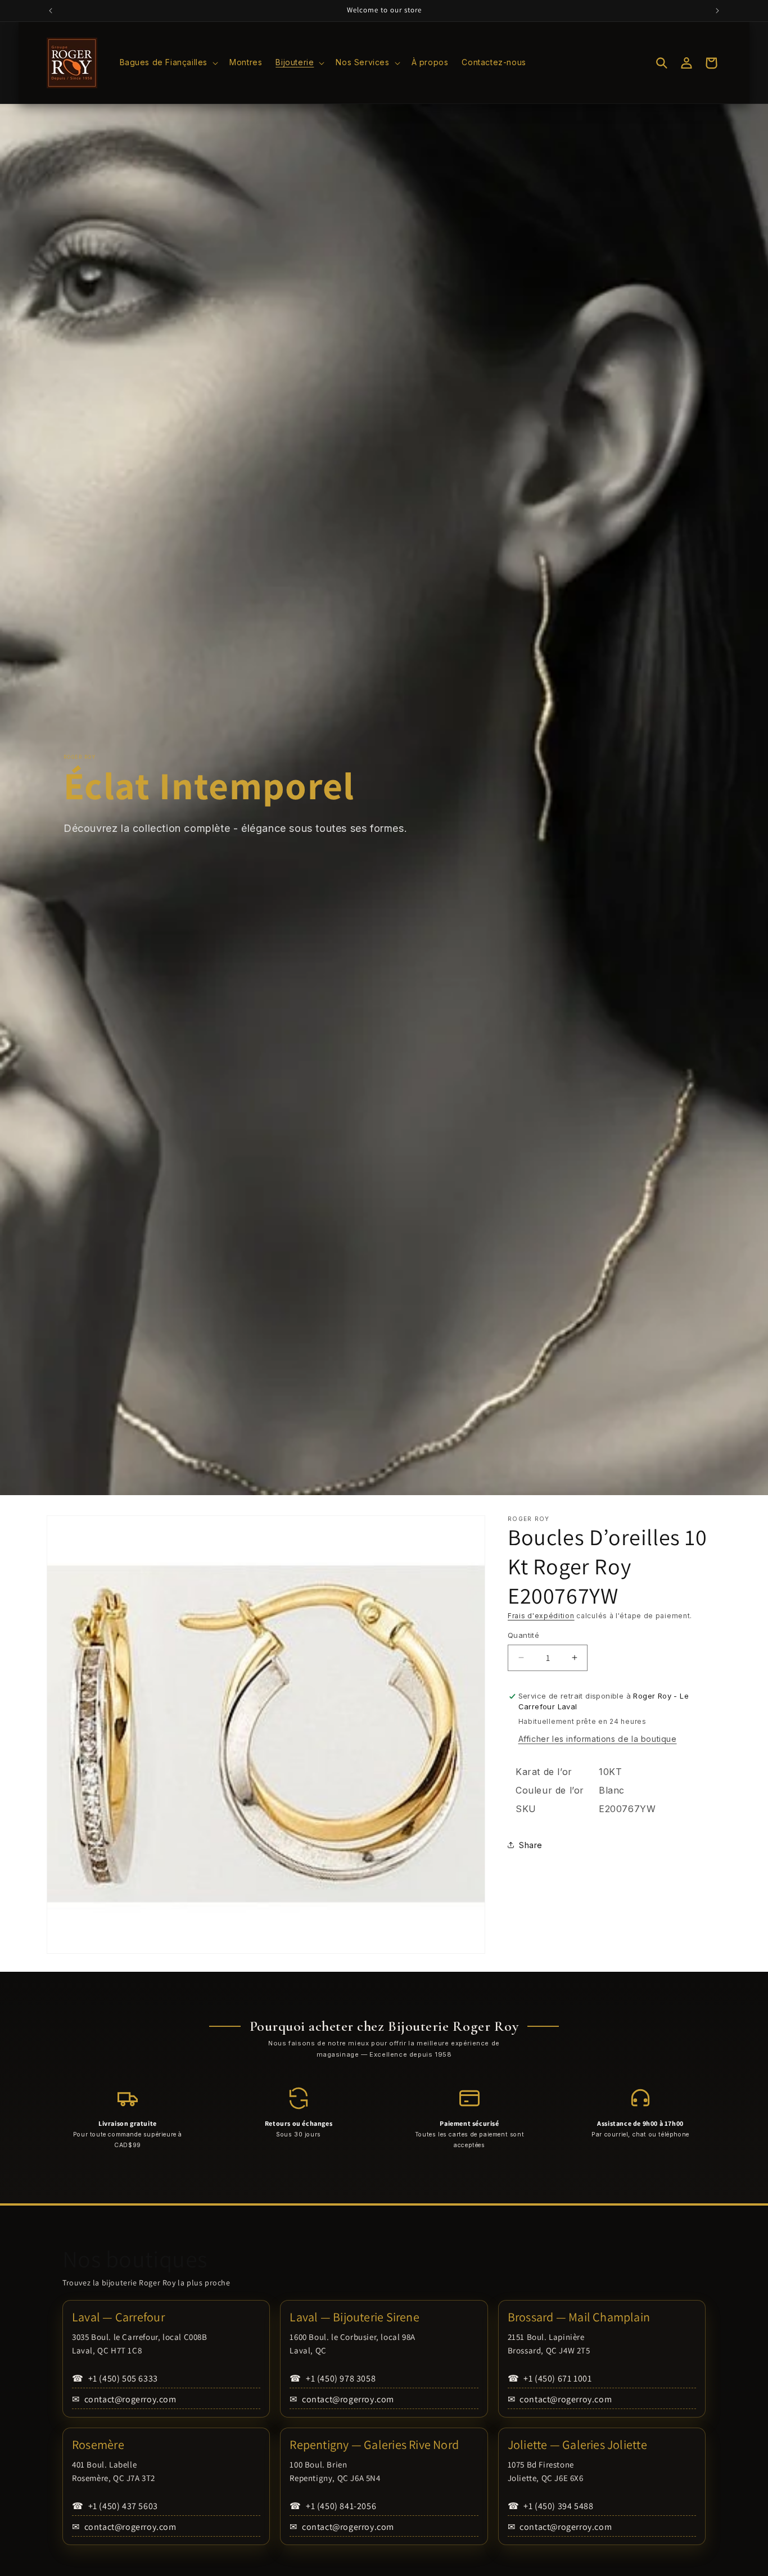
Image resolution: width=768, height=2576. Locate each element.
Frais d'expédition (541, 1616)
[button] (168, 62)
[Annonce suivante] (717, 11)
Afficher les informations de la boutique (598, 1739)
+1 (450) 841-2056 (333, 2506)
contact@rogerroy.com (124, 2399)
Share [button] (531, 1845)
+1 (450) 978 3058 (333, 2378)
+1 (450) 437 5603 (115, 2506)
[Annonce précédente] (51, 11)
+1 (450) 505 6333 (115, 2378)
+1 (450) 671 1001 (550, 2378)
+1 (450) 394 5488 (551, 2506)
